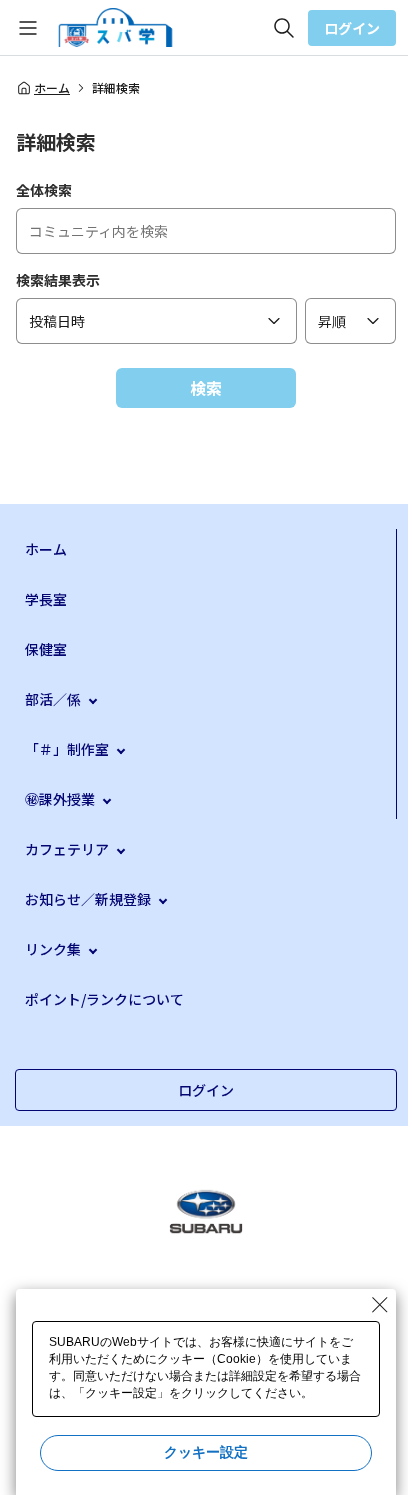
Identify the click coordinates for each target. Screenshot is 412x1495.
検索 (206, 388)
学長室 (46, 599)
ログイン (352, 28)
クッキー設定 (206, 1452)
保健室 (46, 649)
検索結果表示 (58, 280)
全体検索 (44, 190)
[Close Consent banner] (380, 1305)
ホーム (52, 88)
